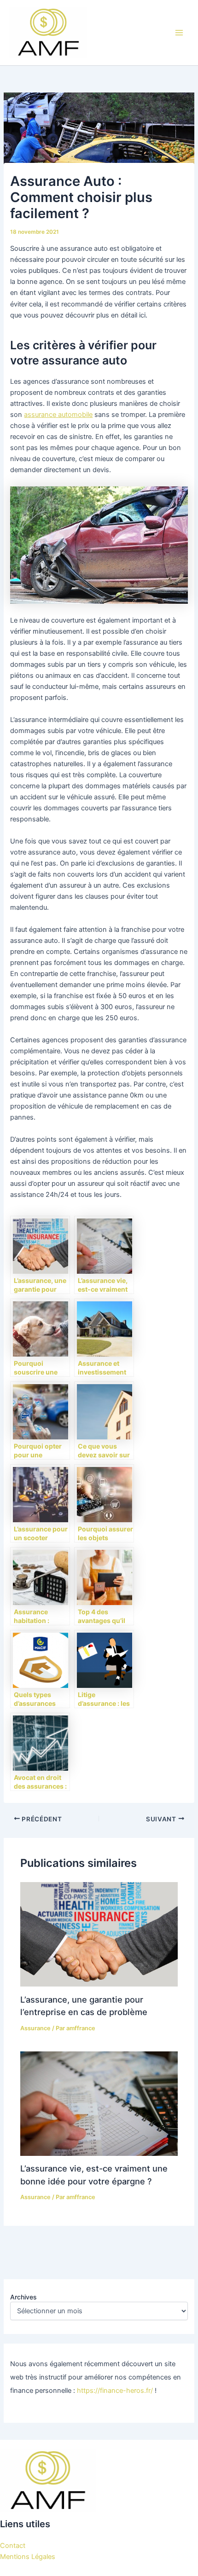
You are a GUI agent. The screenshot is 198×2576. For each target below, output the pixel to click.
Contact (13, 2546)
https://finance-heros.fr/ (115, 2391)
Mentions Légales (28, 2557)
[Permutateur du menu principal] (179, 33)
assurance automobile (58, 415)
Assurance (35, 2028)
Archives (23, 2297)
